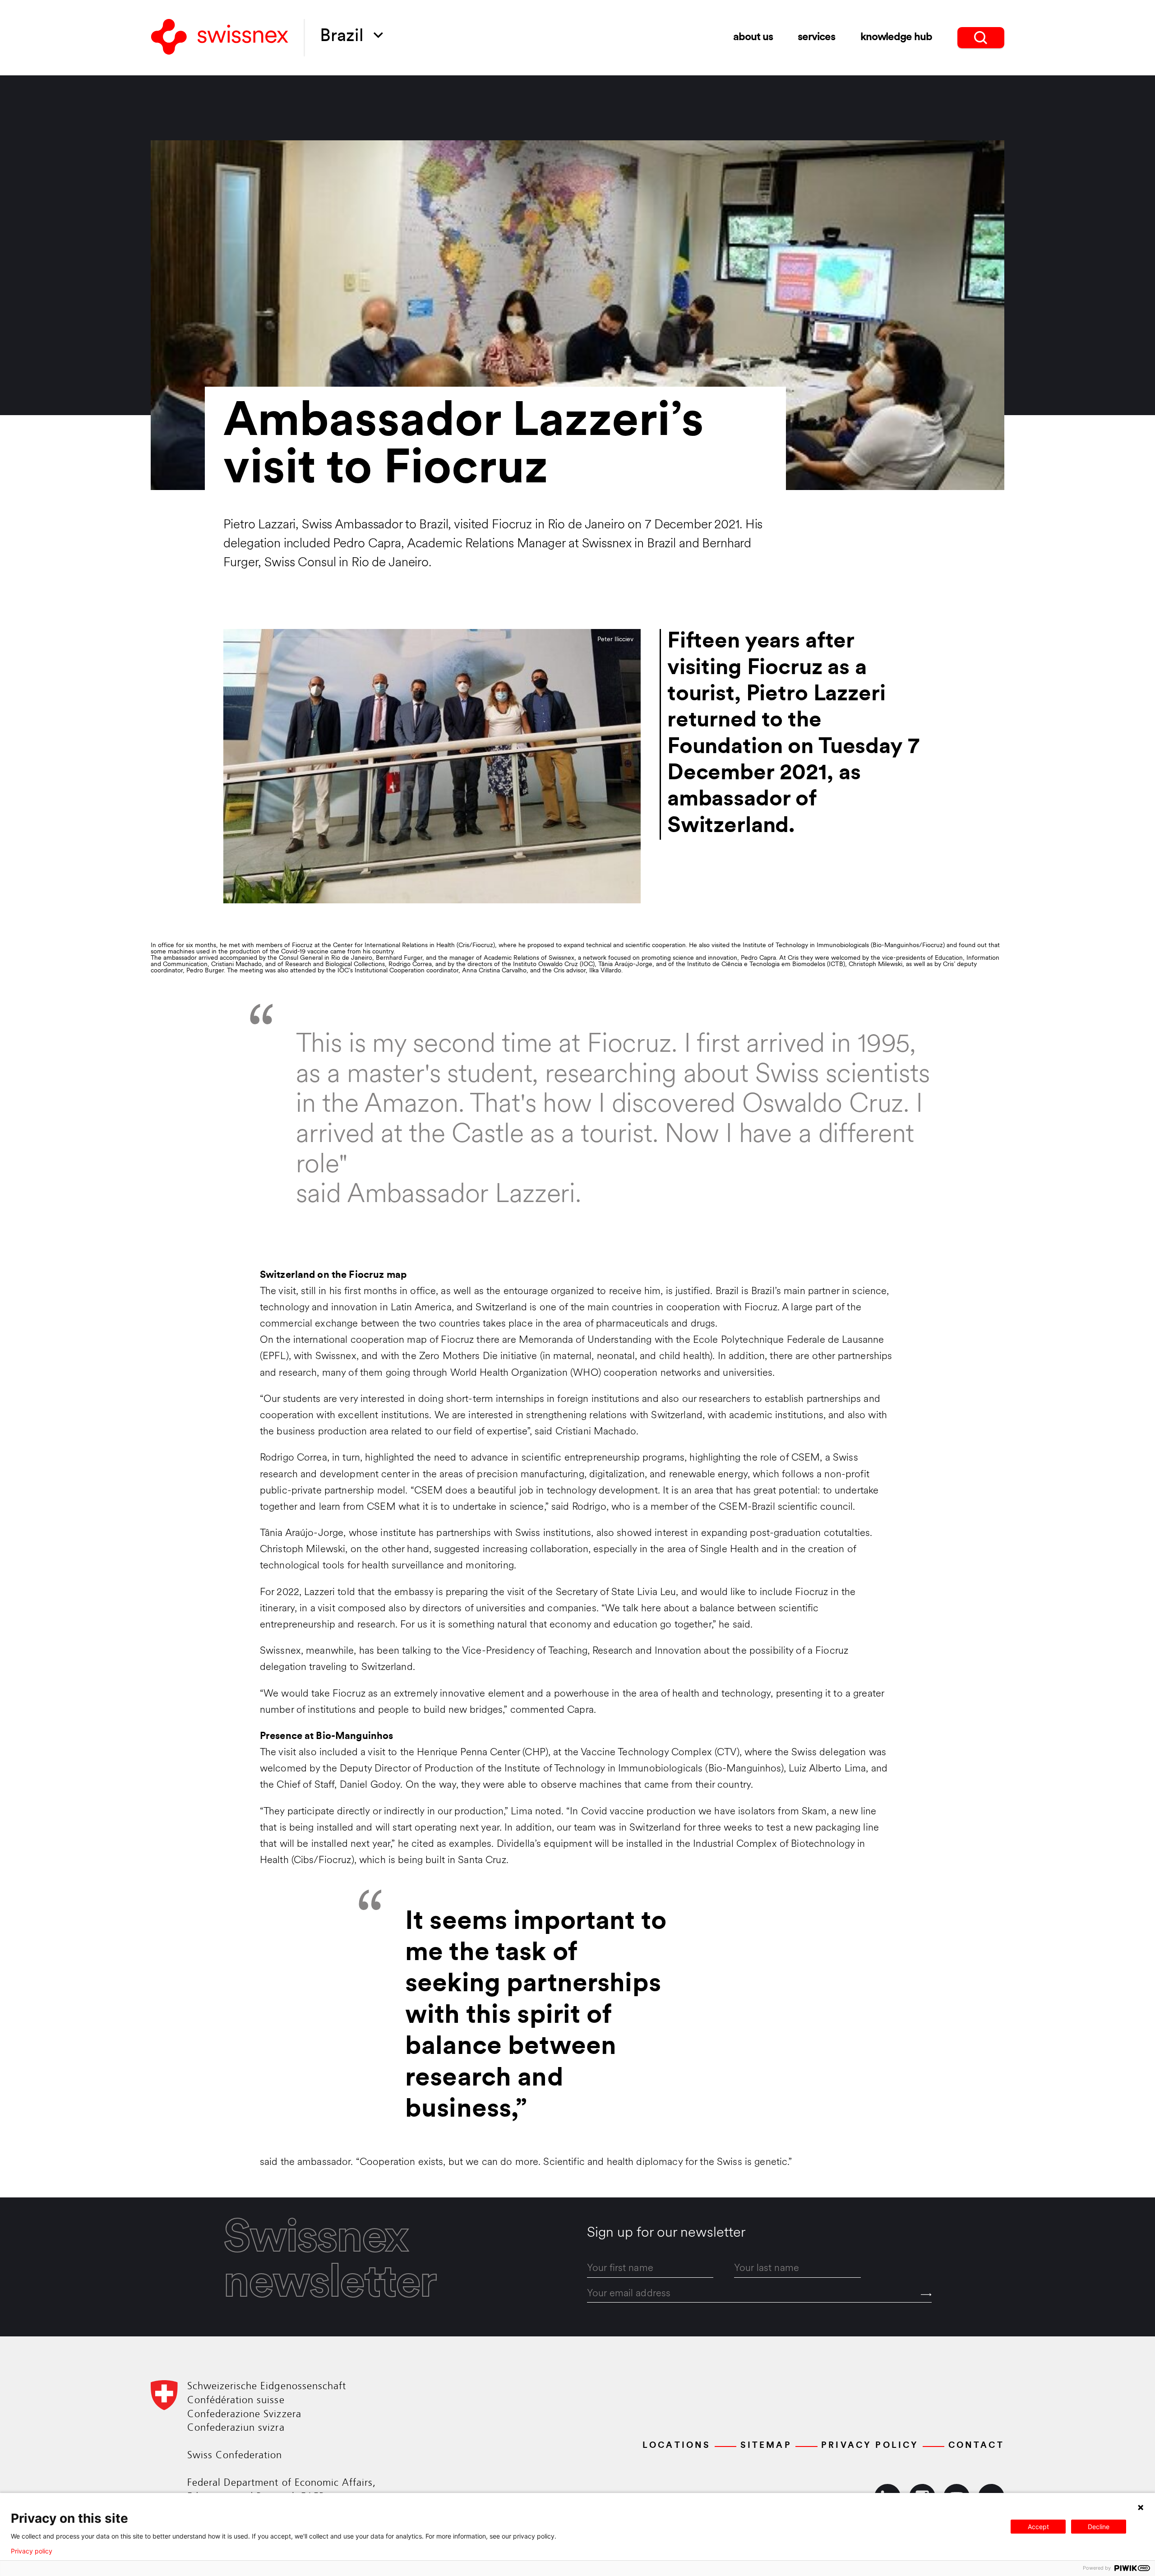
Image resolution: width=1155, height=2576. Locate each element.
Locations (677, 2446)
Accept (1038, 2527)
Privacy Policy (870, 2446)
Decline (1099, 2527)
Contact (976, 2446)
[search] (981, 38)
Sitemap (766, 2446)
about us (753, 37)
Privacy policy (32, 2551)
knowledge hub (896, 37)
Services (816, 37)
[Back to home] (220, 38)
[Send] (926, 2295)
